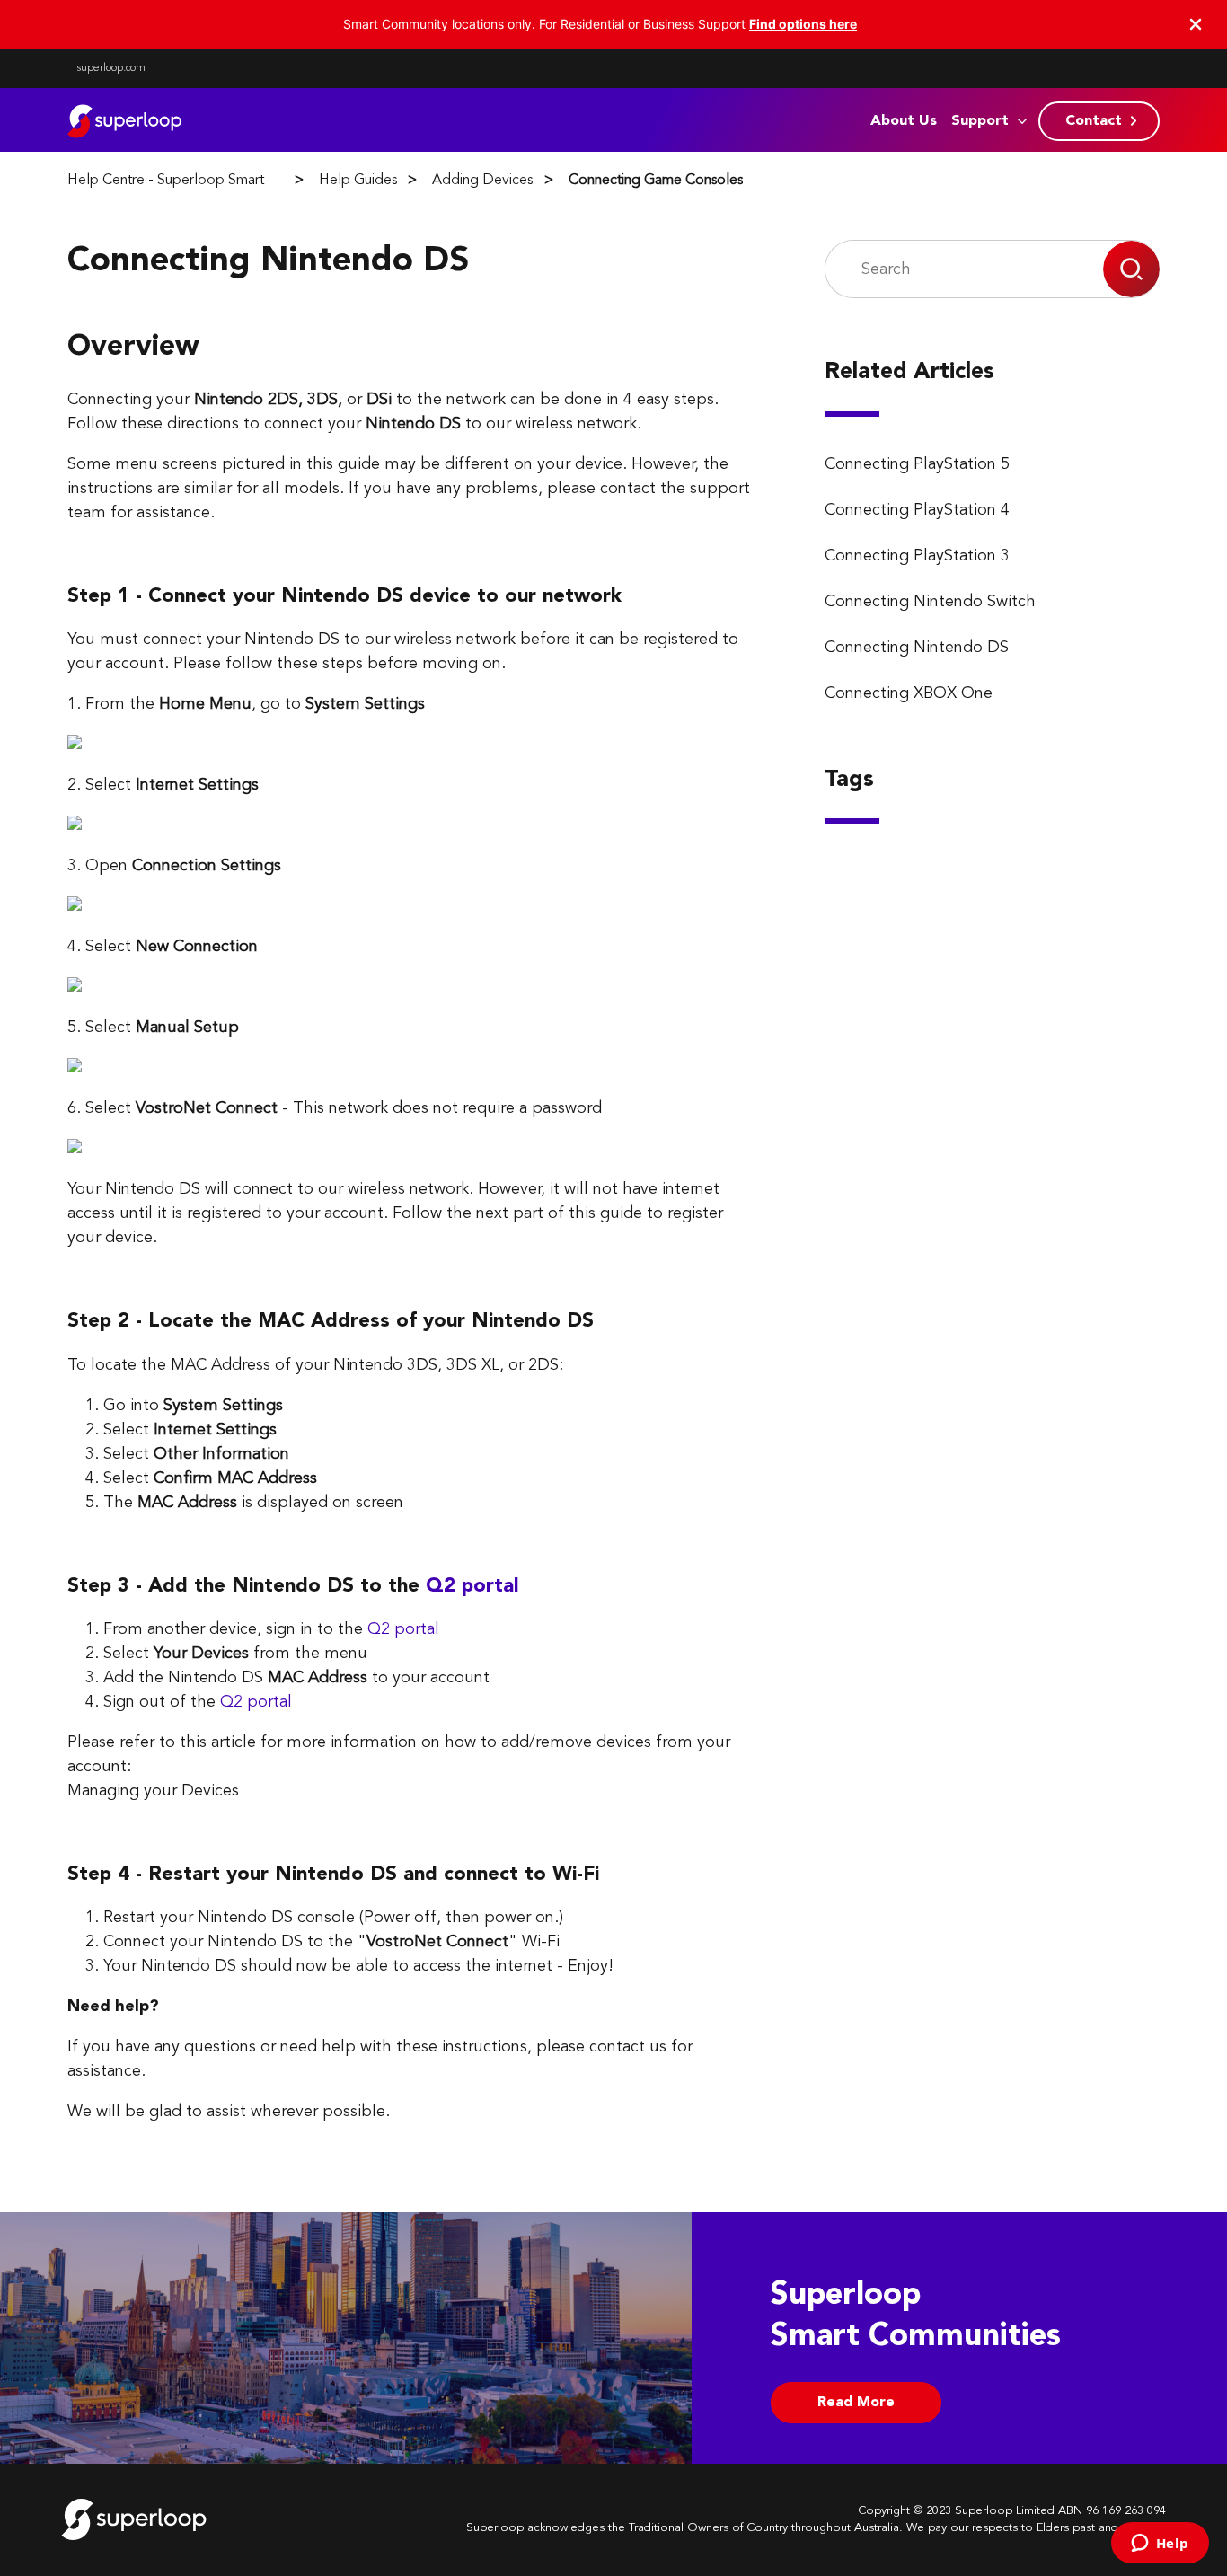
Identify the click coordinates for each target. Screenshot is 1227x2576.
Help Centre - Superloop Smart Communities (207, 181)
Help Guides (358, 181)
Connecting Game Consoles (656, 181)
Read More (856, 2403)
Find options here (803, 24)
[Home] (128, 121)
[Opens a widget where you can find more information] (1160, 2545)
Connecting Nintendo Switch (930, 602)
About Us (904, 121)
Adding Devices (482, 181)
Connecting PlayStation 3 (917, 556)
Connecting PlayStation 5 (917, 464)
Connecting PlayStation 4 (917, 510)
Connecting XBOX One (909, 693)
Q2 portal (472, 1586)
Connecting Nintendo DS (917, 648)
